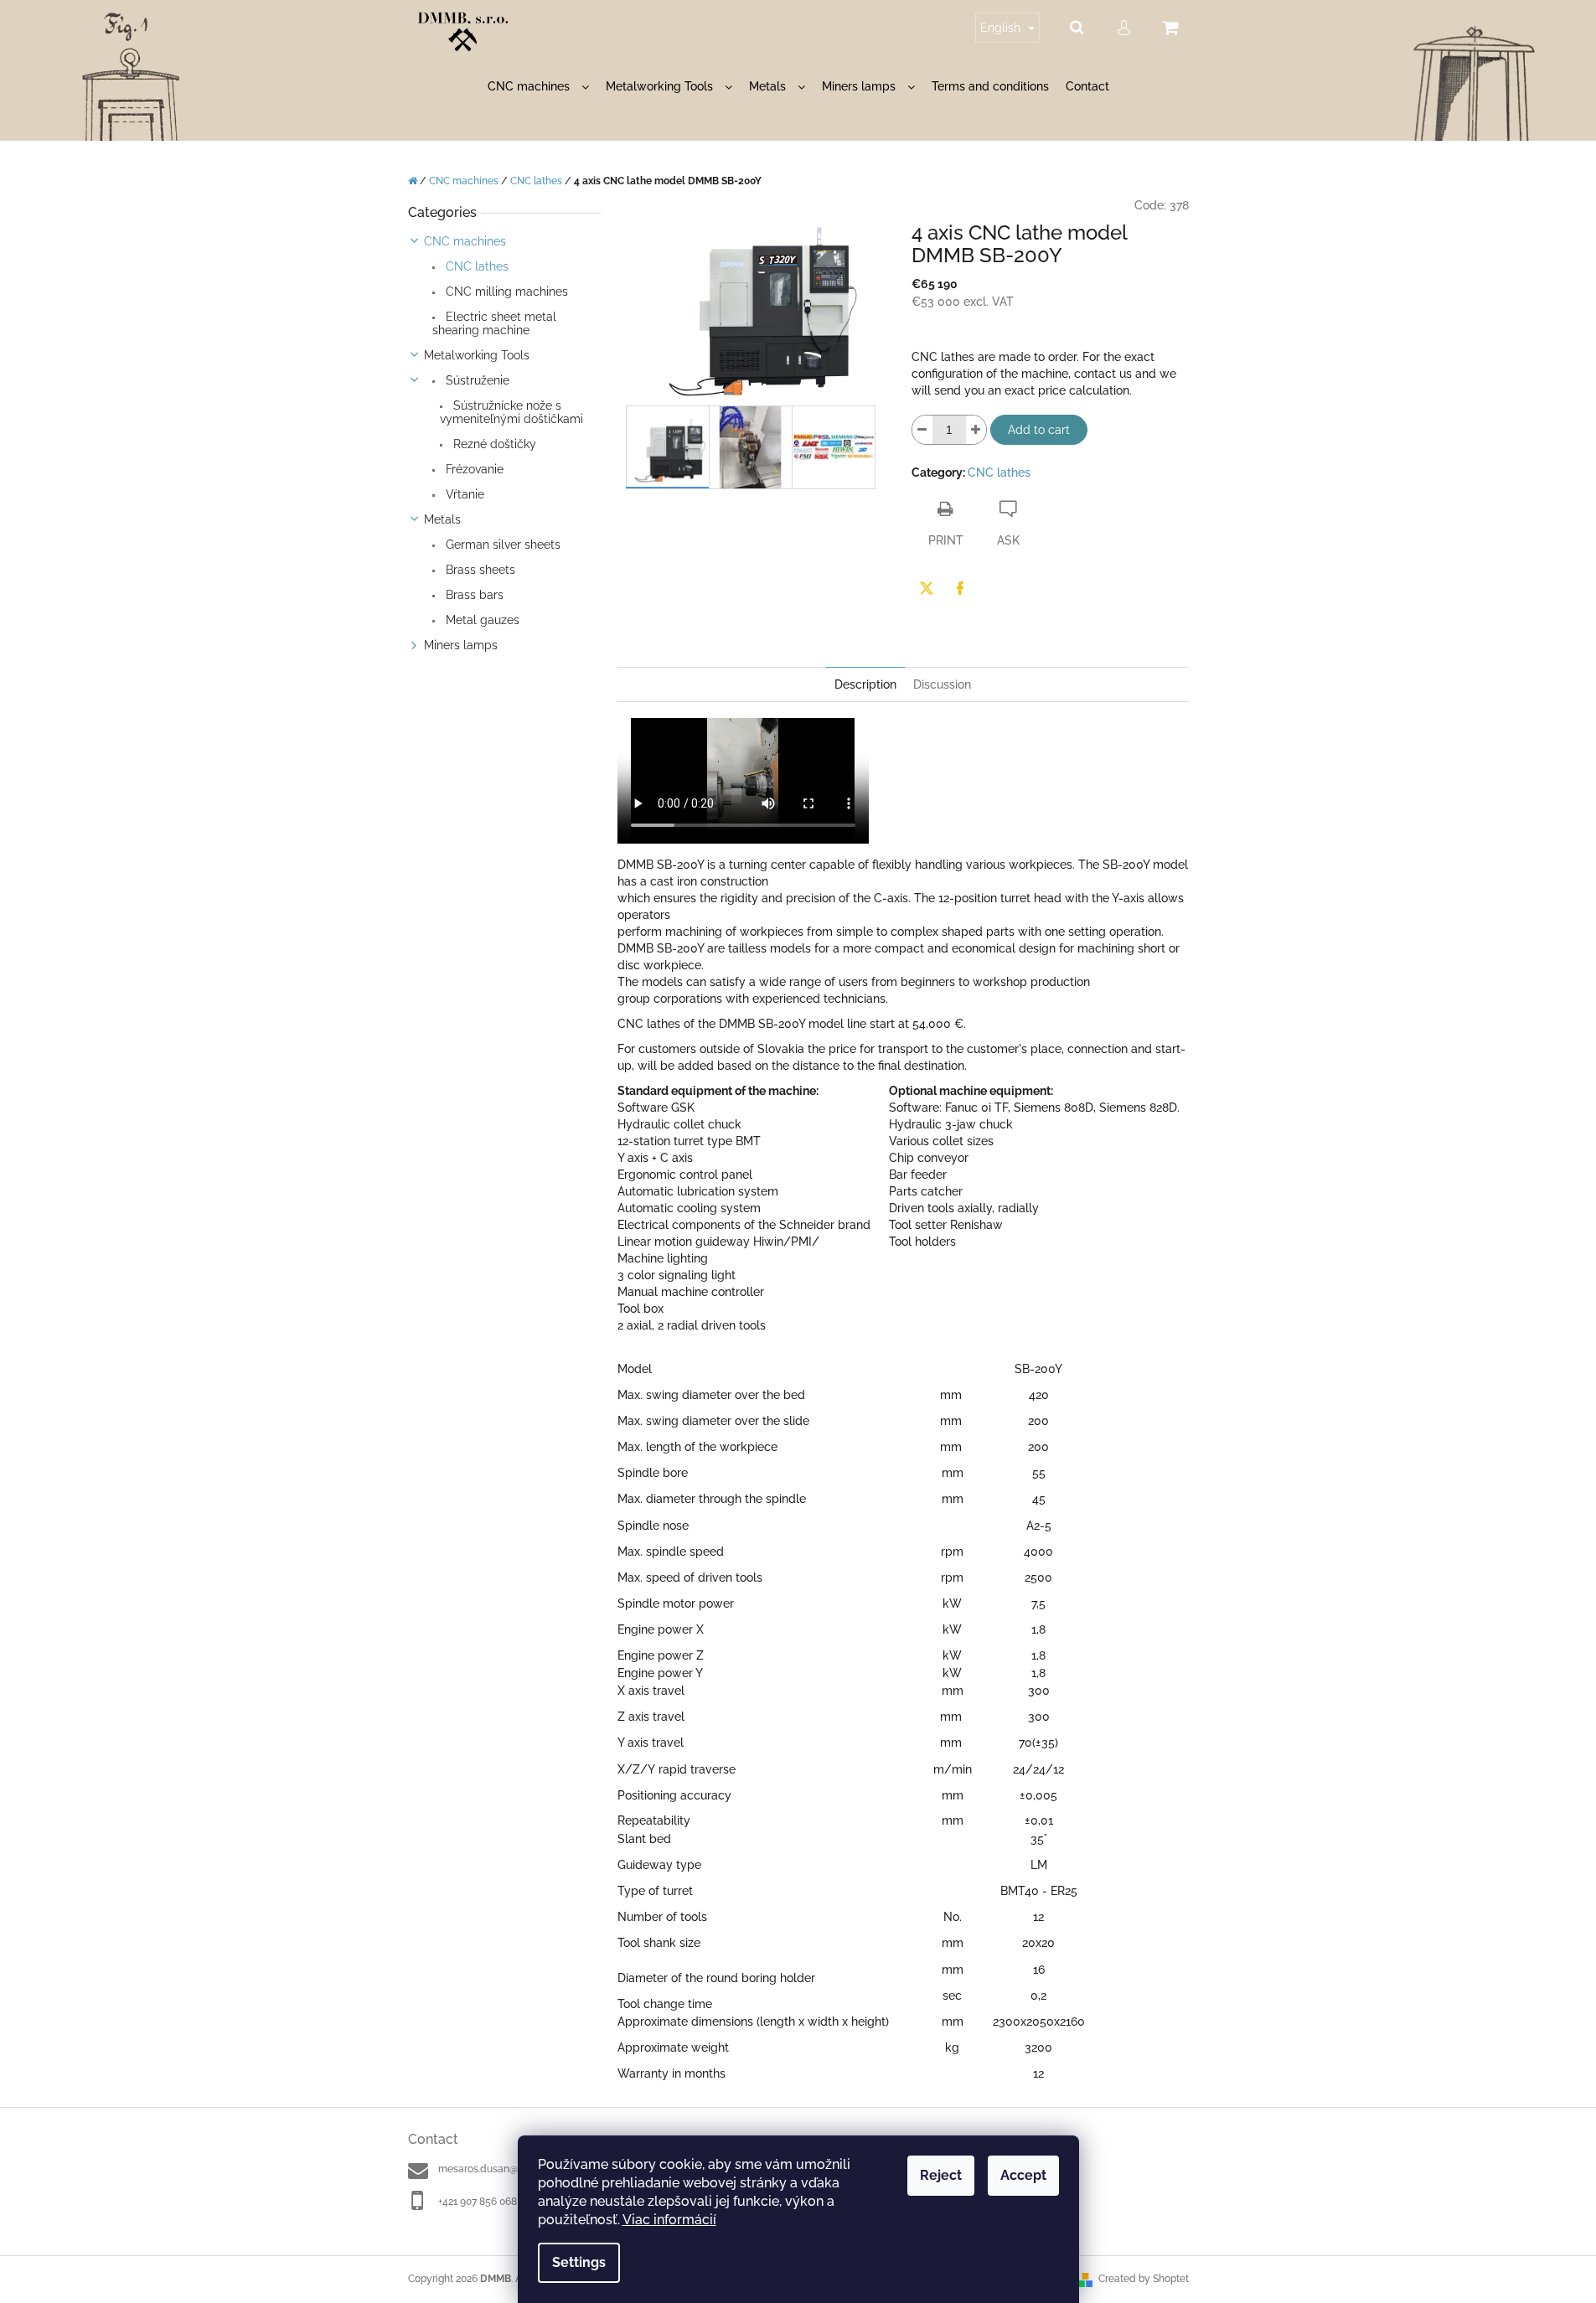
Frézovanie (473, 469)
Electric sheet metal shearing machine (494, 323)
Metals (442, 519)
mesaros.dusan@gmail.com (502, 2169)
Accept (1023, 2175)
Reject (941, 2175)
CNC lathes (475, 266)
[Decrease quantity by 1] (922, 430)
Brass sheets (479, 570)
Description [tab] (865, 684)
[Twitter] (927, 588)
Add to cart (1039, 430)
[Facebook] (960, 588)
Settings (579, 2262)
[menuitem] (538, 87)
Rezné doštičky (493, 444)
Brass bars (473, 595)
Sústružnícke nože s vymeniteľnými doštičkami (511, 412)
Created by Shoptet (1144, 2279)
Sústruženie (476, 380)
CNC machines (465, 241)
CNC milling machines (505, 292)
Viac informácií (669, 2220)
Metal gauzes (481, 620)
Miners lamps (461, 645)
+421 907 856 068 (478, 2202)
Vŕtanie (463, 494)
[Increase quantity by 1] (976, 430)
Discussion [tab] (942, 684)
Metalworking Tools (477, 355)
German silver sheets (501, 545)
